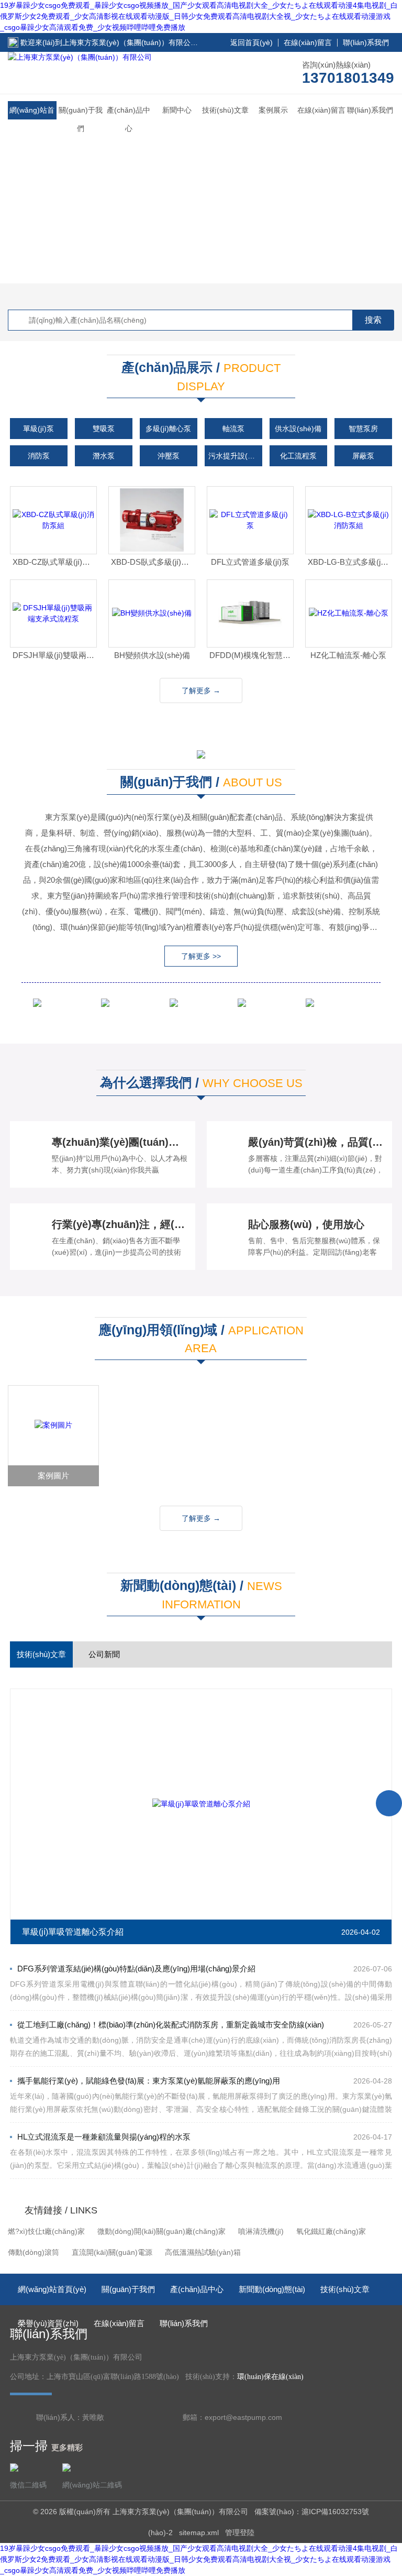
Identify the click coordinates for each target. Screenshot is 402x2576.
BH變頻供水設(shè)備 (152, 655)
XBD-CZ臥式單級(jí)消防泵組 (55, 562)
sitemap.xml (199, 2533)
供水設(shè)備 (298, 429)
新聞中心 (177, 110)
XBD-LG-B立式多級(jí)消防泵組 (350, 562)
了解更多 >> (201, 956)
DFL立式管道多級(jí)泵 (250, 562)
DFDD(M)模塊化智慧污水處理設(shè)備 (252, 655)
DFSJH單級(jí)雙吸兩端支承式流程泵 (55, 655)
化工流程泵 (298, 456)
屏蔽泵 (363, 456)
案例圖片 (53, 1476)
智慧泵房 (363, 429)
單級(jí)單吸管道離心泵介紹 (73, 1932)
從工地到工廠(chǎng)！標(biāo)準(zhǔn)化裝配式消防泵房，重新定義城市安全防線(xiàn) (171, 2025)
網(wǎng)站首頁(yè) (32, 119)
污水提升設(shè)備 (235, 456)
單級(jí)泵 (38, 429)
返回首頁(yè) (252, 42)
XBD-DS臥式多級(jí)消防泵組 (153, 562)
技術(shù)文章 (225, 110)
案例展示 (273, 110)
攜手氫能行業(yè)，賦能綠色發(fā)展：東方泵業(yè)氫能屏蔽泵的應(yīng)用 (149, 2081)
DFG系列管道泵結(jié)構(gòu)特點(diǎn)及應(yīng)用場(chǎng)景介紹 (136, 1969)
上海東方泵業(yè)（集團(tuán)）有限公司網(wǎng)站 (149, 42)
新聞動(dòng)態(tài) (272, 2289)
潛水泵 (104, 456)
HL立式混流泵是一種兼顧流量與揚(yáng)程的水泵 (104, 2137)
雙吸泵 (104, 429)
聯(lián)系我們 (366, 42)
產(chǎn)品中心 (129, 119)
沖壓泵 (169, 456)
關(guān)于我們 (81, 119)
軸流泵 (233, 429)
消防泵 (39, 456)
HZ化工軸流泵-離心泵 (348, 655)
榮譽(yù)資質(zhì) (48, 2323)
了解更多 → (201, 690)
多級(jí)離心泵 (168, 429)
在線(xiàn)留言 (308, 42)
